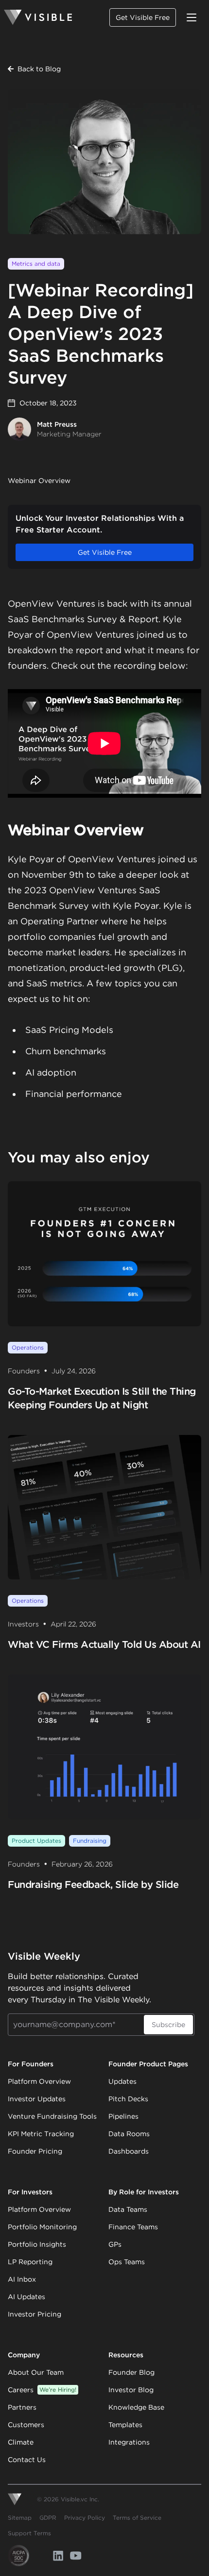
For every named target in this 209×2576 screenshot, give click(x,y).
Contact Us (27, 2460)
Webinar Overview (39, 481)
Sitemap (20, 2518)
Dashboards (129, 2151)
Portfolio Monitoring (42, 2227)
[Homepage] (38, 17)
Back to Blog (39, 69)
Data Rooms (129, 2134)
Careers (42, 2390)
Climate (21, 2442)
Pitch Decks (128, 2099)
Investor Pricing (35, 2314)
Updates (122, 2081)
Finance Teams (133, 2227)
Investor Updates (37, 2099)
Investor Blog (131, 2390)
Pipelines (123, 2116)
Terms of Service (137, 2518)
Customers (26, 2425)
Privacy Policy (85, 2518)
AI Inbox (22, 2279)
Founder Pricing (35, 2151)
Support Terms (29, 2533)
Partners (22, 2407)
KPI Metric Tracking (41, 2134)
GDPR (48, 2518)
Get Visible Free (143, 17)
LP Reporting (30, 2262)
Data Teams (128, 2209)
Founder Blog (131, 2372)
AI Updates (26, 2297)
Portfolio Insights (37, 2244)
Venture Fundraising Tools (52, 2116)
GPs (115, 2244)
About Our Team (36, 2372)
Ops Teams (127, 2262)
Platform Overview (39, 2081)
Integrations (129, 2442)
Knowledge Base (136, 2407)
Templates (125, 2425)
